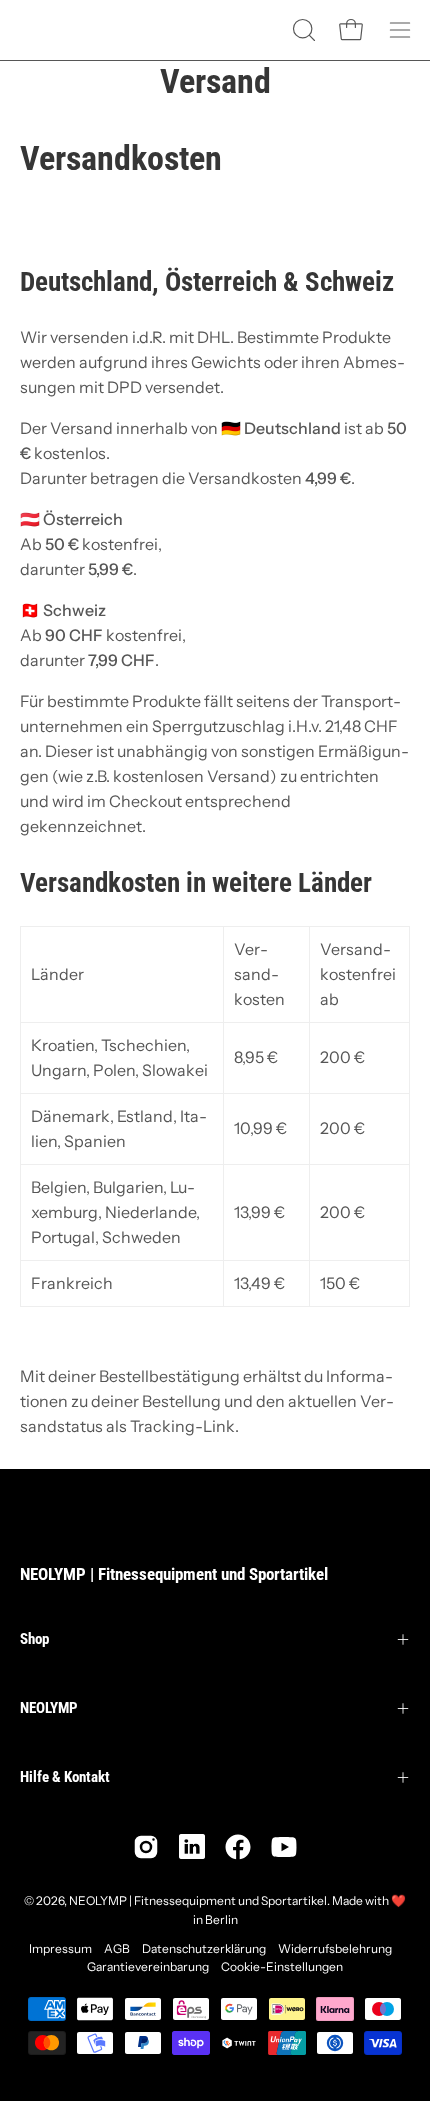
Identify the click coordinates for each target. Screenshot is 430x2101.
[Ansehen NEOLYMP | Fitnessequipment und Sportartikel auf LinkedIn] (192, 1847)
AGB (117, 1948)
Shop (34, 1639)
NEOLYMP (49, 1708)
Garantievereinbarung (148, 1966)
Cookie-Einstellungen (282, 1966)
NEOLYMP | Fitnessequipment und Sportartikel (174, 1574)
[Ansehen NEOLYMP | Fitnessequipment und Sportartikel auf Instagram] (146, 1847)
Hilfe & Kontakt (65, 1777)
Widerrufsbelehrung (335, 1948)
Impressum (60, 1948)
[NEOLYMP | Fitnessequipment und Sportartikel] (70, 30)
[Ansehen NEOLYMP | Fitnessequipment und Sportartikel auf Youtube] (284, 1847)
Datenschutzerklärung (204, 1948)
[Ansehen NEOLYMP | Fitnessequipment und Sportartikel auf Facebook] (238, 1847)
